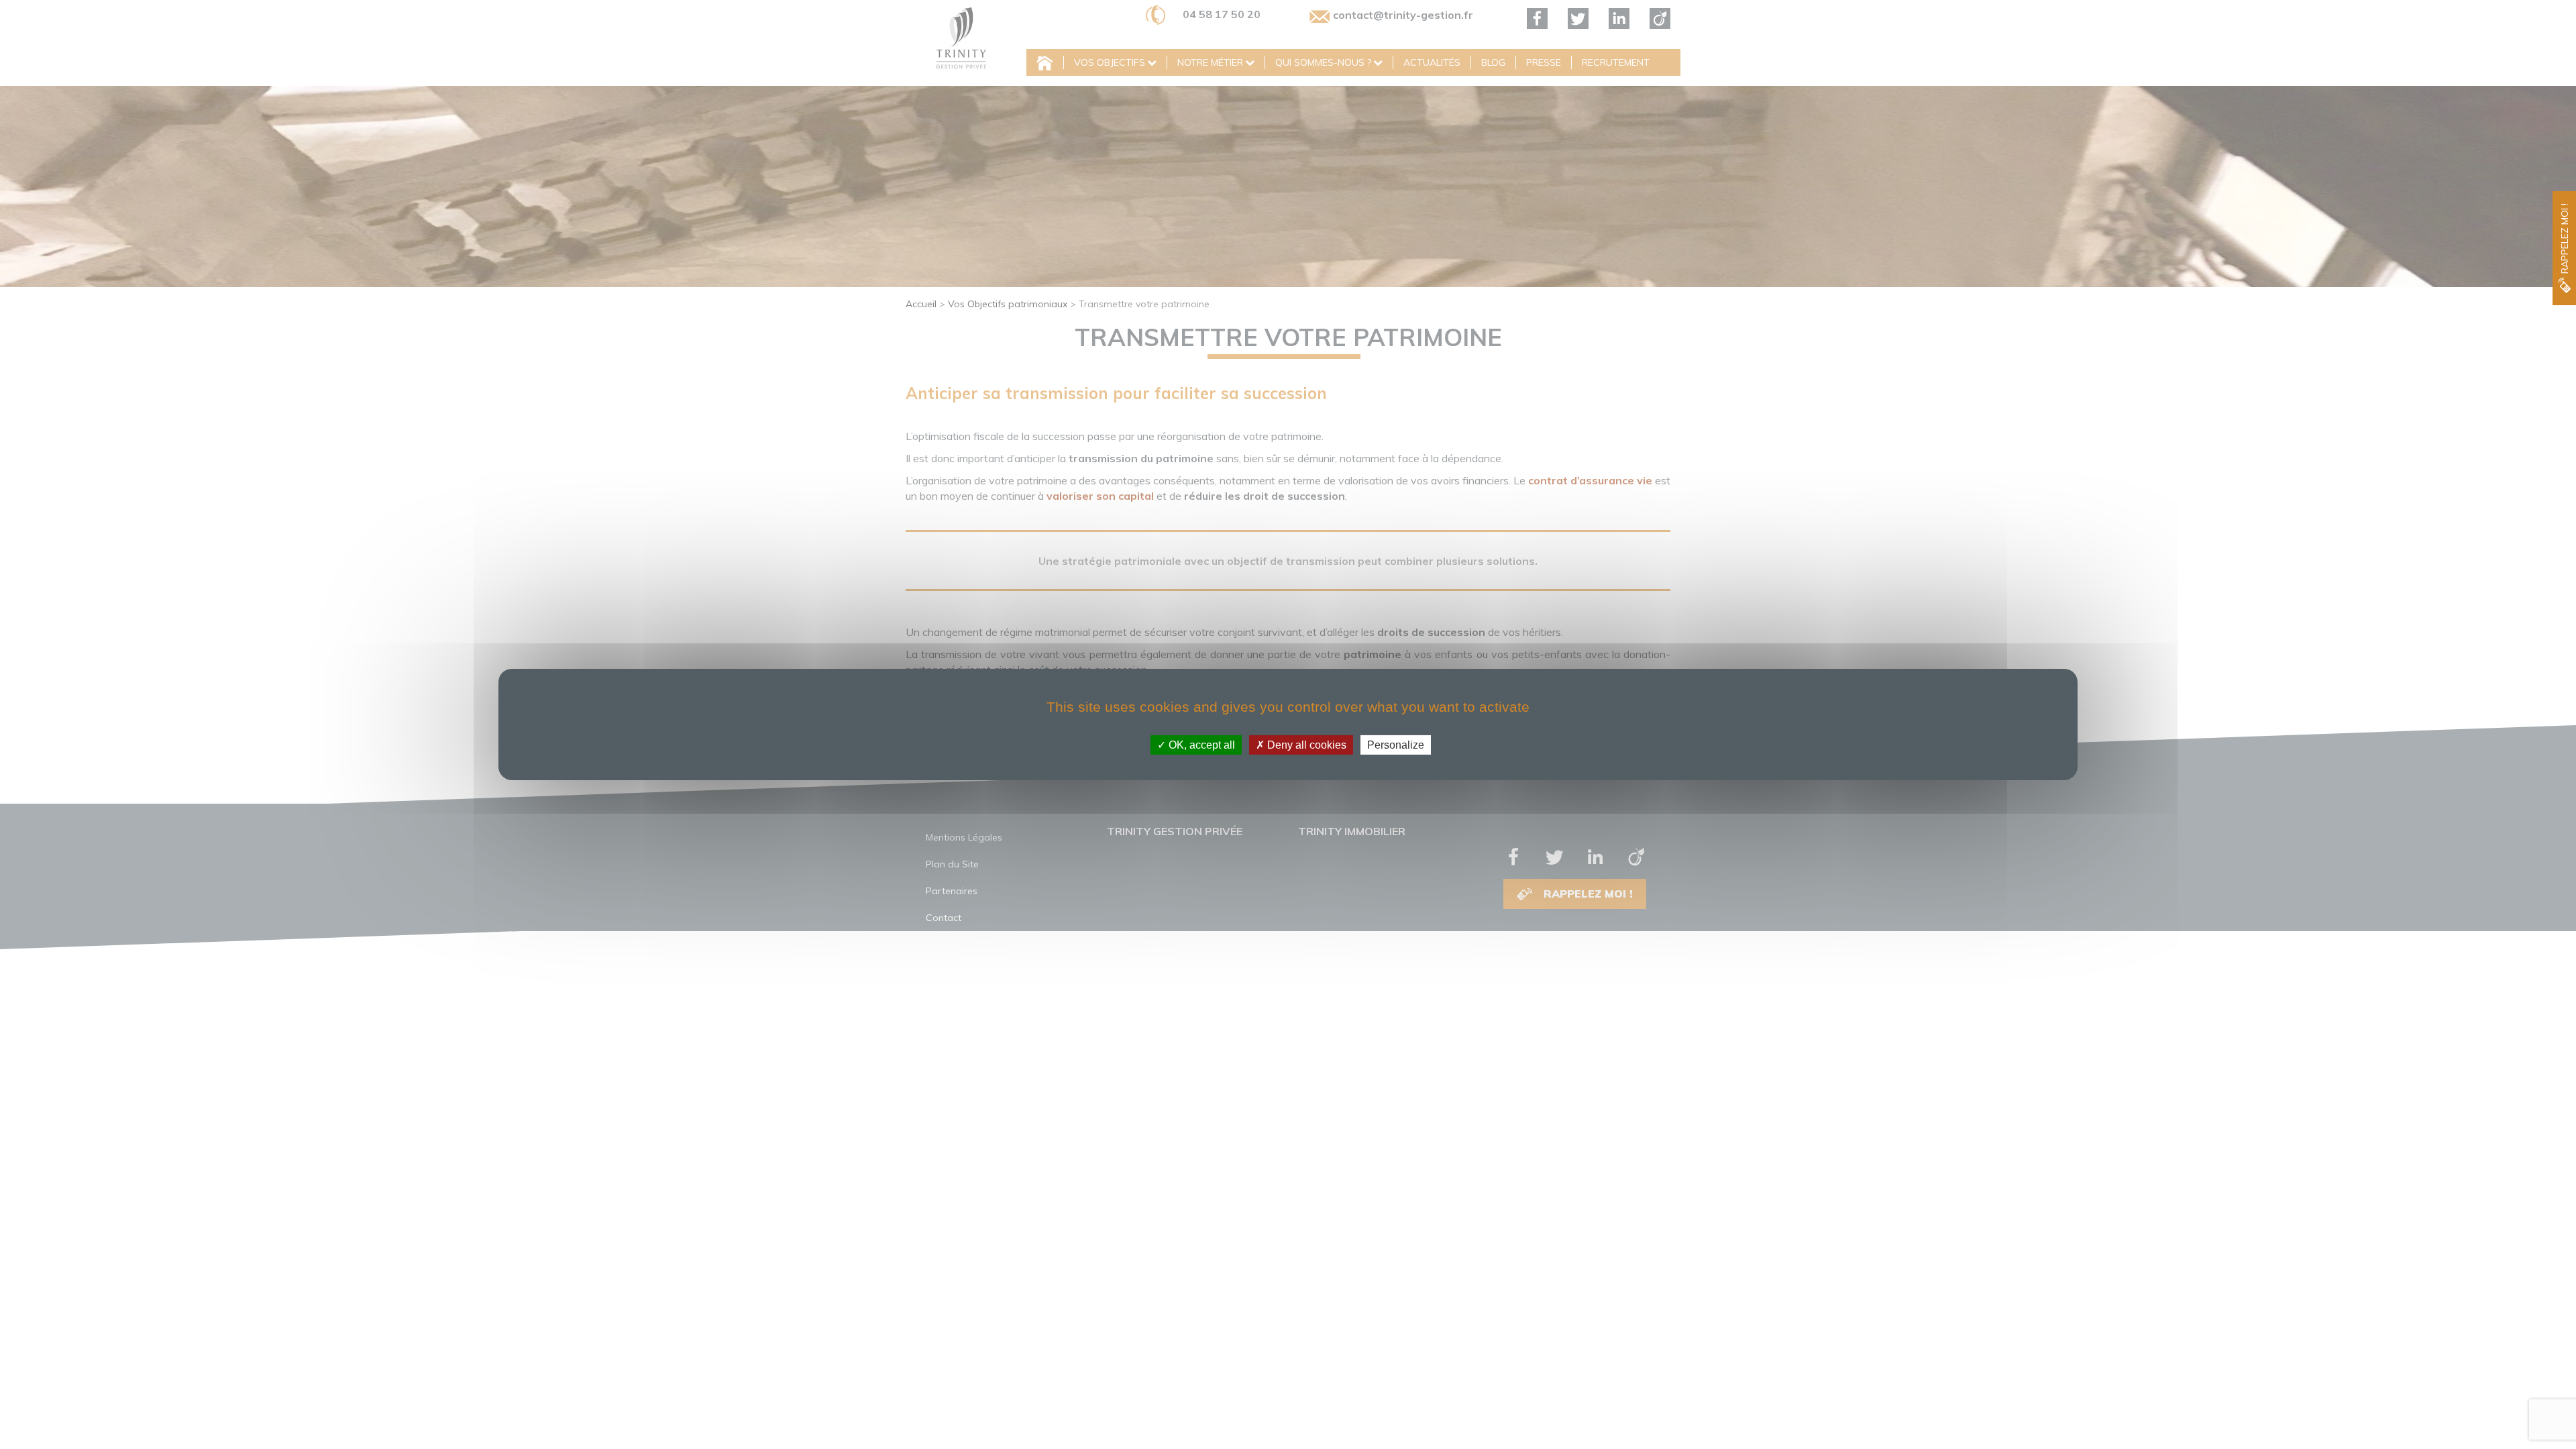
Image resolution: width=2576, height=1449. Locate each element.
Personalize (1396, 745)
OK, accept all (1200, 745)
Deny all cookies (1305, 745)
